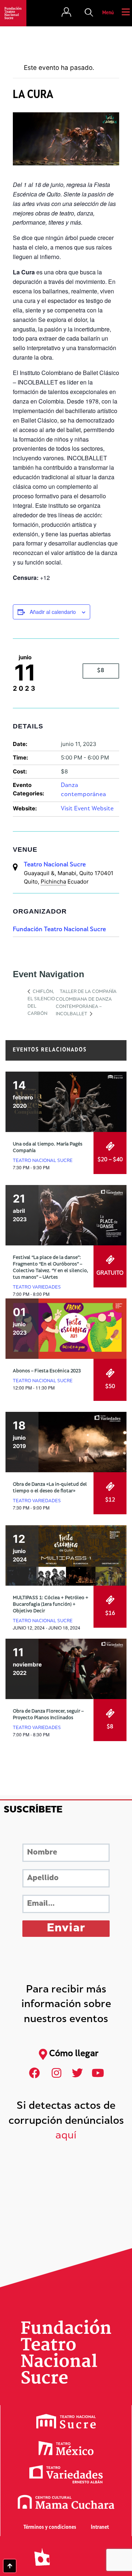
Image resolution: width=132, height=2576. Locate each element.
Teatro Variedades (37, 1287)
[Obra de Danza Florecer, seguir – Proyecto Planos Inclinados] (66, 1669)
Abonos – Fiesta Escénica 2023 (47, 1371)
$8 (101, 671)
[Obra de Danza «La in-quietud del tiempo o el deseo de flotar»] (66, 1442)
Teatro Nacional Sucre (55, 865)
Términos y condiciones (50, 2528)
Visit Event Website (87, 809)
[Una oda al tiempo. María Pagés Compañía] (66, 1102)
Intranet (100, 2528)
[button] (89, 13)
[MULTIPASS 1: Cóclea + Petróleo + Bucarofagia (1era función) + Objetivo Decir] (66, 1555)
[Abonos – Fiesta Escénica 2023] (66, 1329)
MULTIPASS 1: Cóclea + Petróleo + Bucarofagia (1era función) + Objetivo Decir (51, 1605)
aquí (66, 2136)
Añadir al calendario (53, 612)
